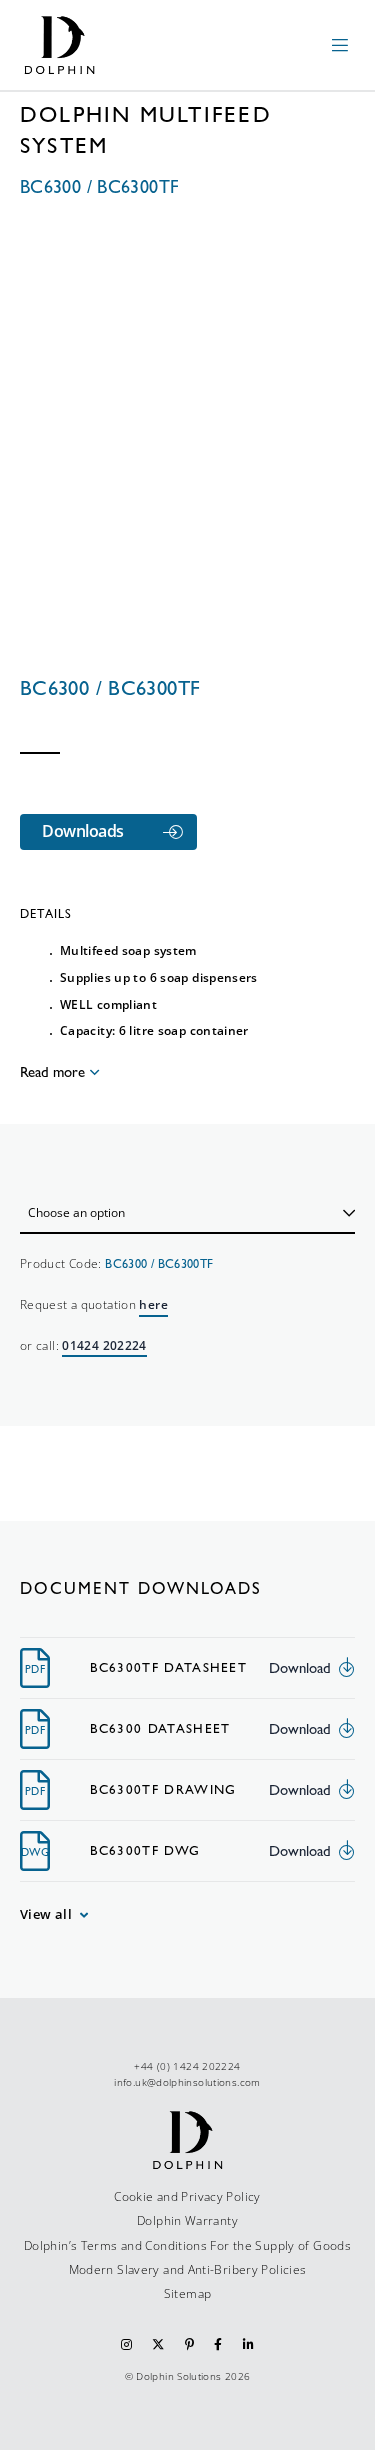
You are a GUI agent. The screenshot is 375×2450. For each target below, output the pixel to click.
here (153, 1304)
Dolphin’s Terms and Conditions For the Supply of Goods (187, 2245)
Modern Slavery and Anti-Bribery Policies (188, 2269)
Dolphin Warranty (187, 2220)
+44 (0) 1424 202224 (187, 2066)
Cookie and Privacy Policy (187, 2196)
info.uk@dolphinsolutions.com (187, 2082)
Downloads (83, 831)
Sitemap (188, 2293)
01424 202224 (104, 1345)
